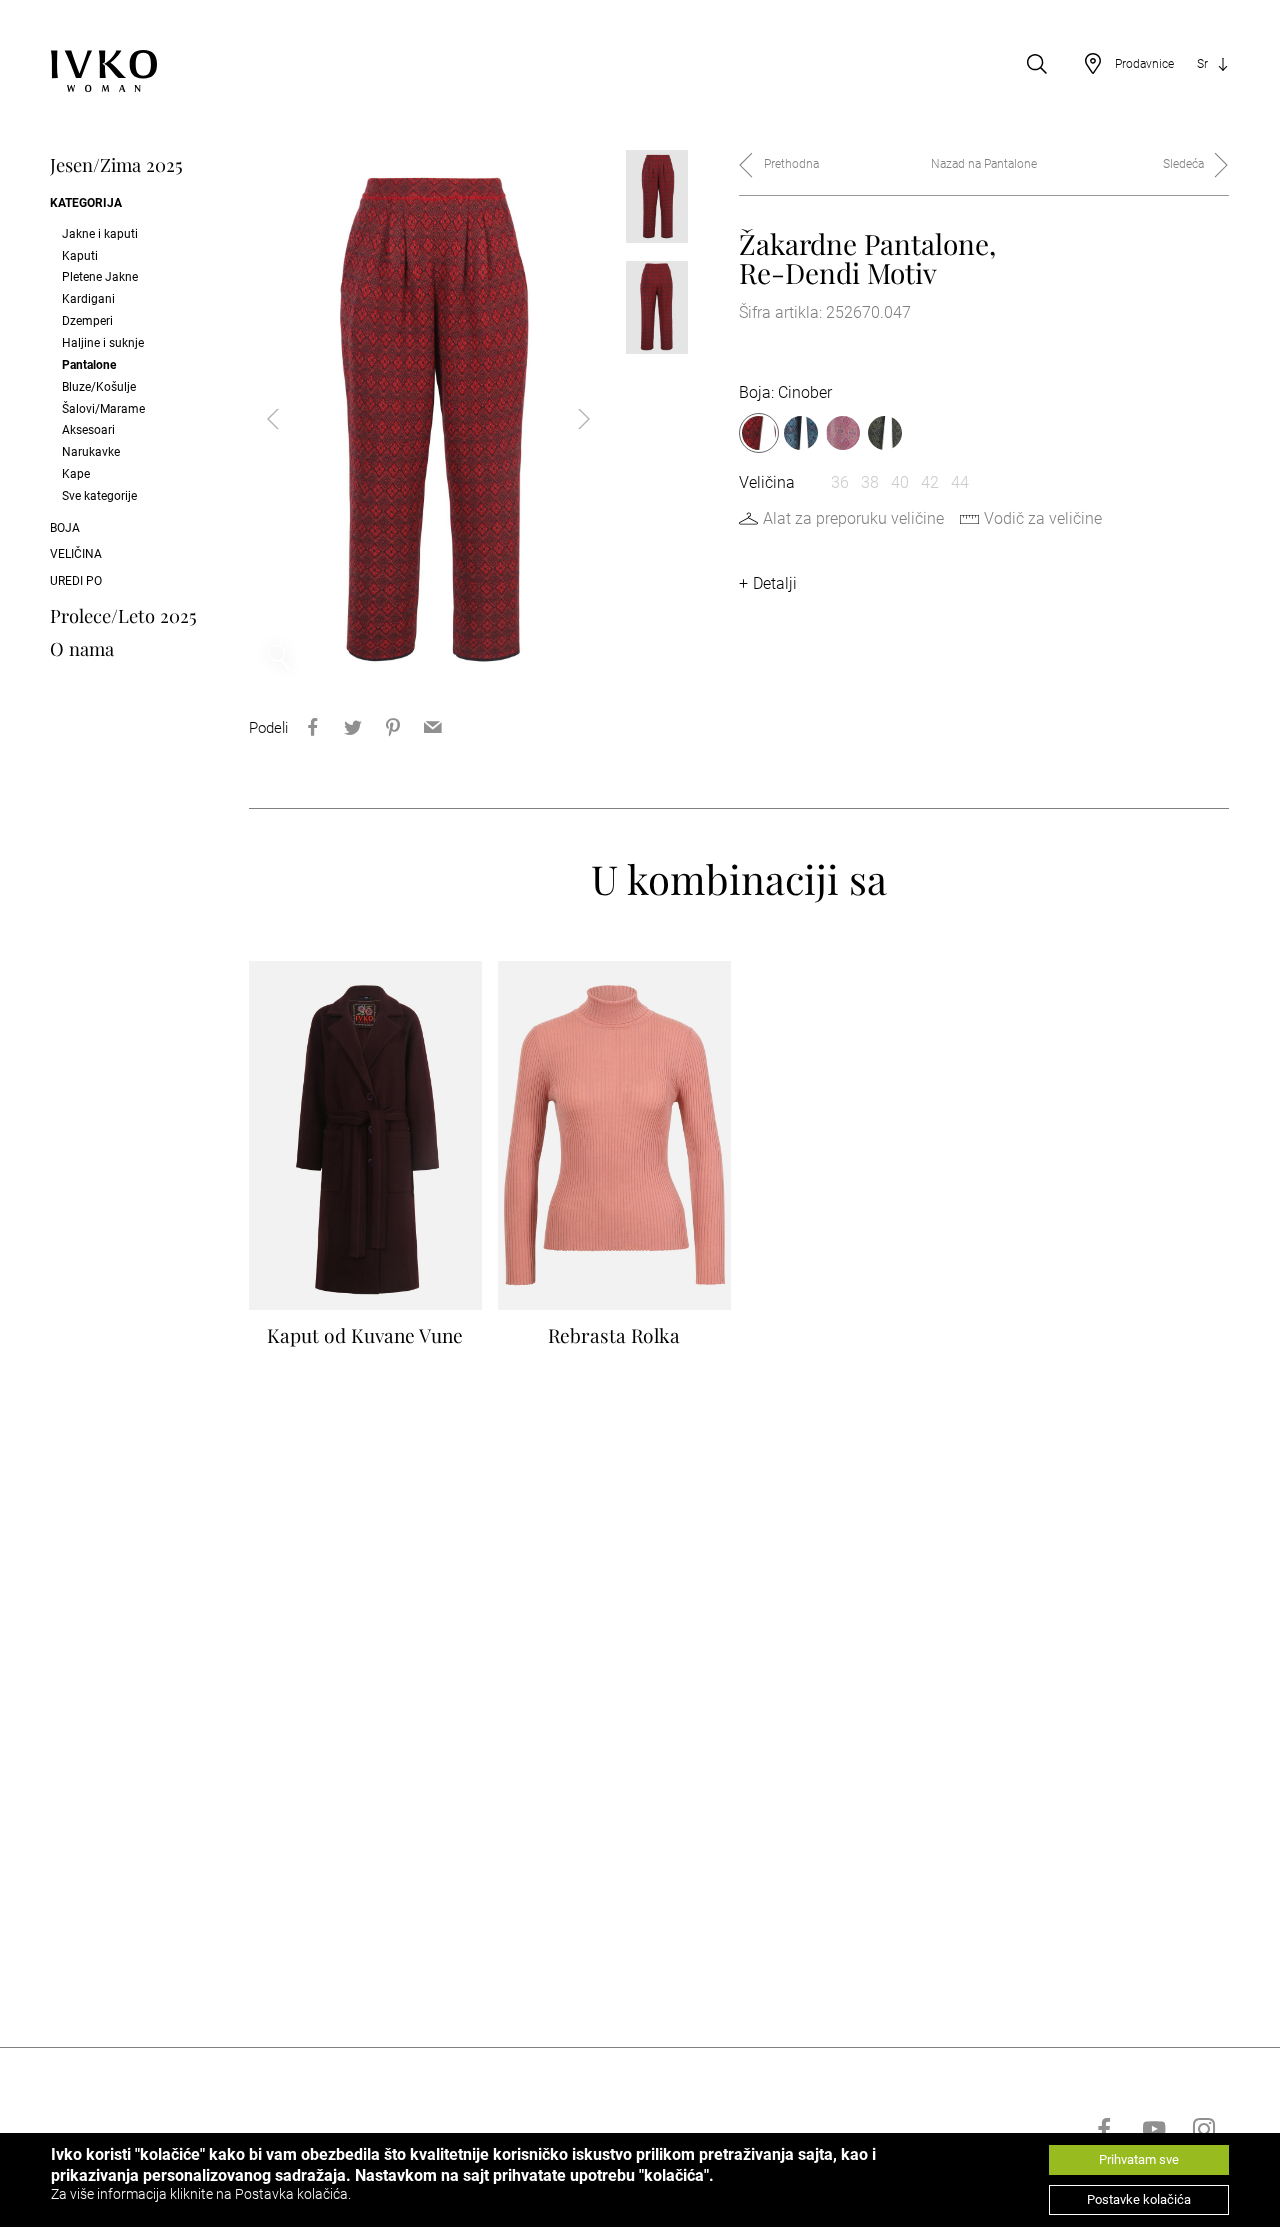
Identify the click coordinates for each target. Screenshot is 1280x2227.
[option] (428, 419)
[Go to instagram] (1204, 2129)
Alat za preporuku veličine (853, 518)
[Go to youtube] (1154, 2129)
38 (870, 482)
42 (930, 482)
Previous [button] (289, 419)
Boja (65, 528)
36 (840, 482)
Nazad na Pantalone (984, 164)
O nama (82, 648)
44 (960, 482)
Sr (1202, 64)
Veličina (76, 554)
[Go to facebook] (1104, 2129)
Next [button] (568, 419)
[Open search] (1037, 64)
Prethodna (791, 164)
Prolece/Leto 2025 (123, 615)
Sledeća (1183, 164)
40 (900, 482)
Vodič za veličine (1043, 518)
